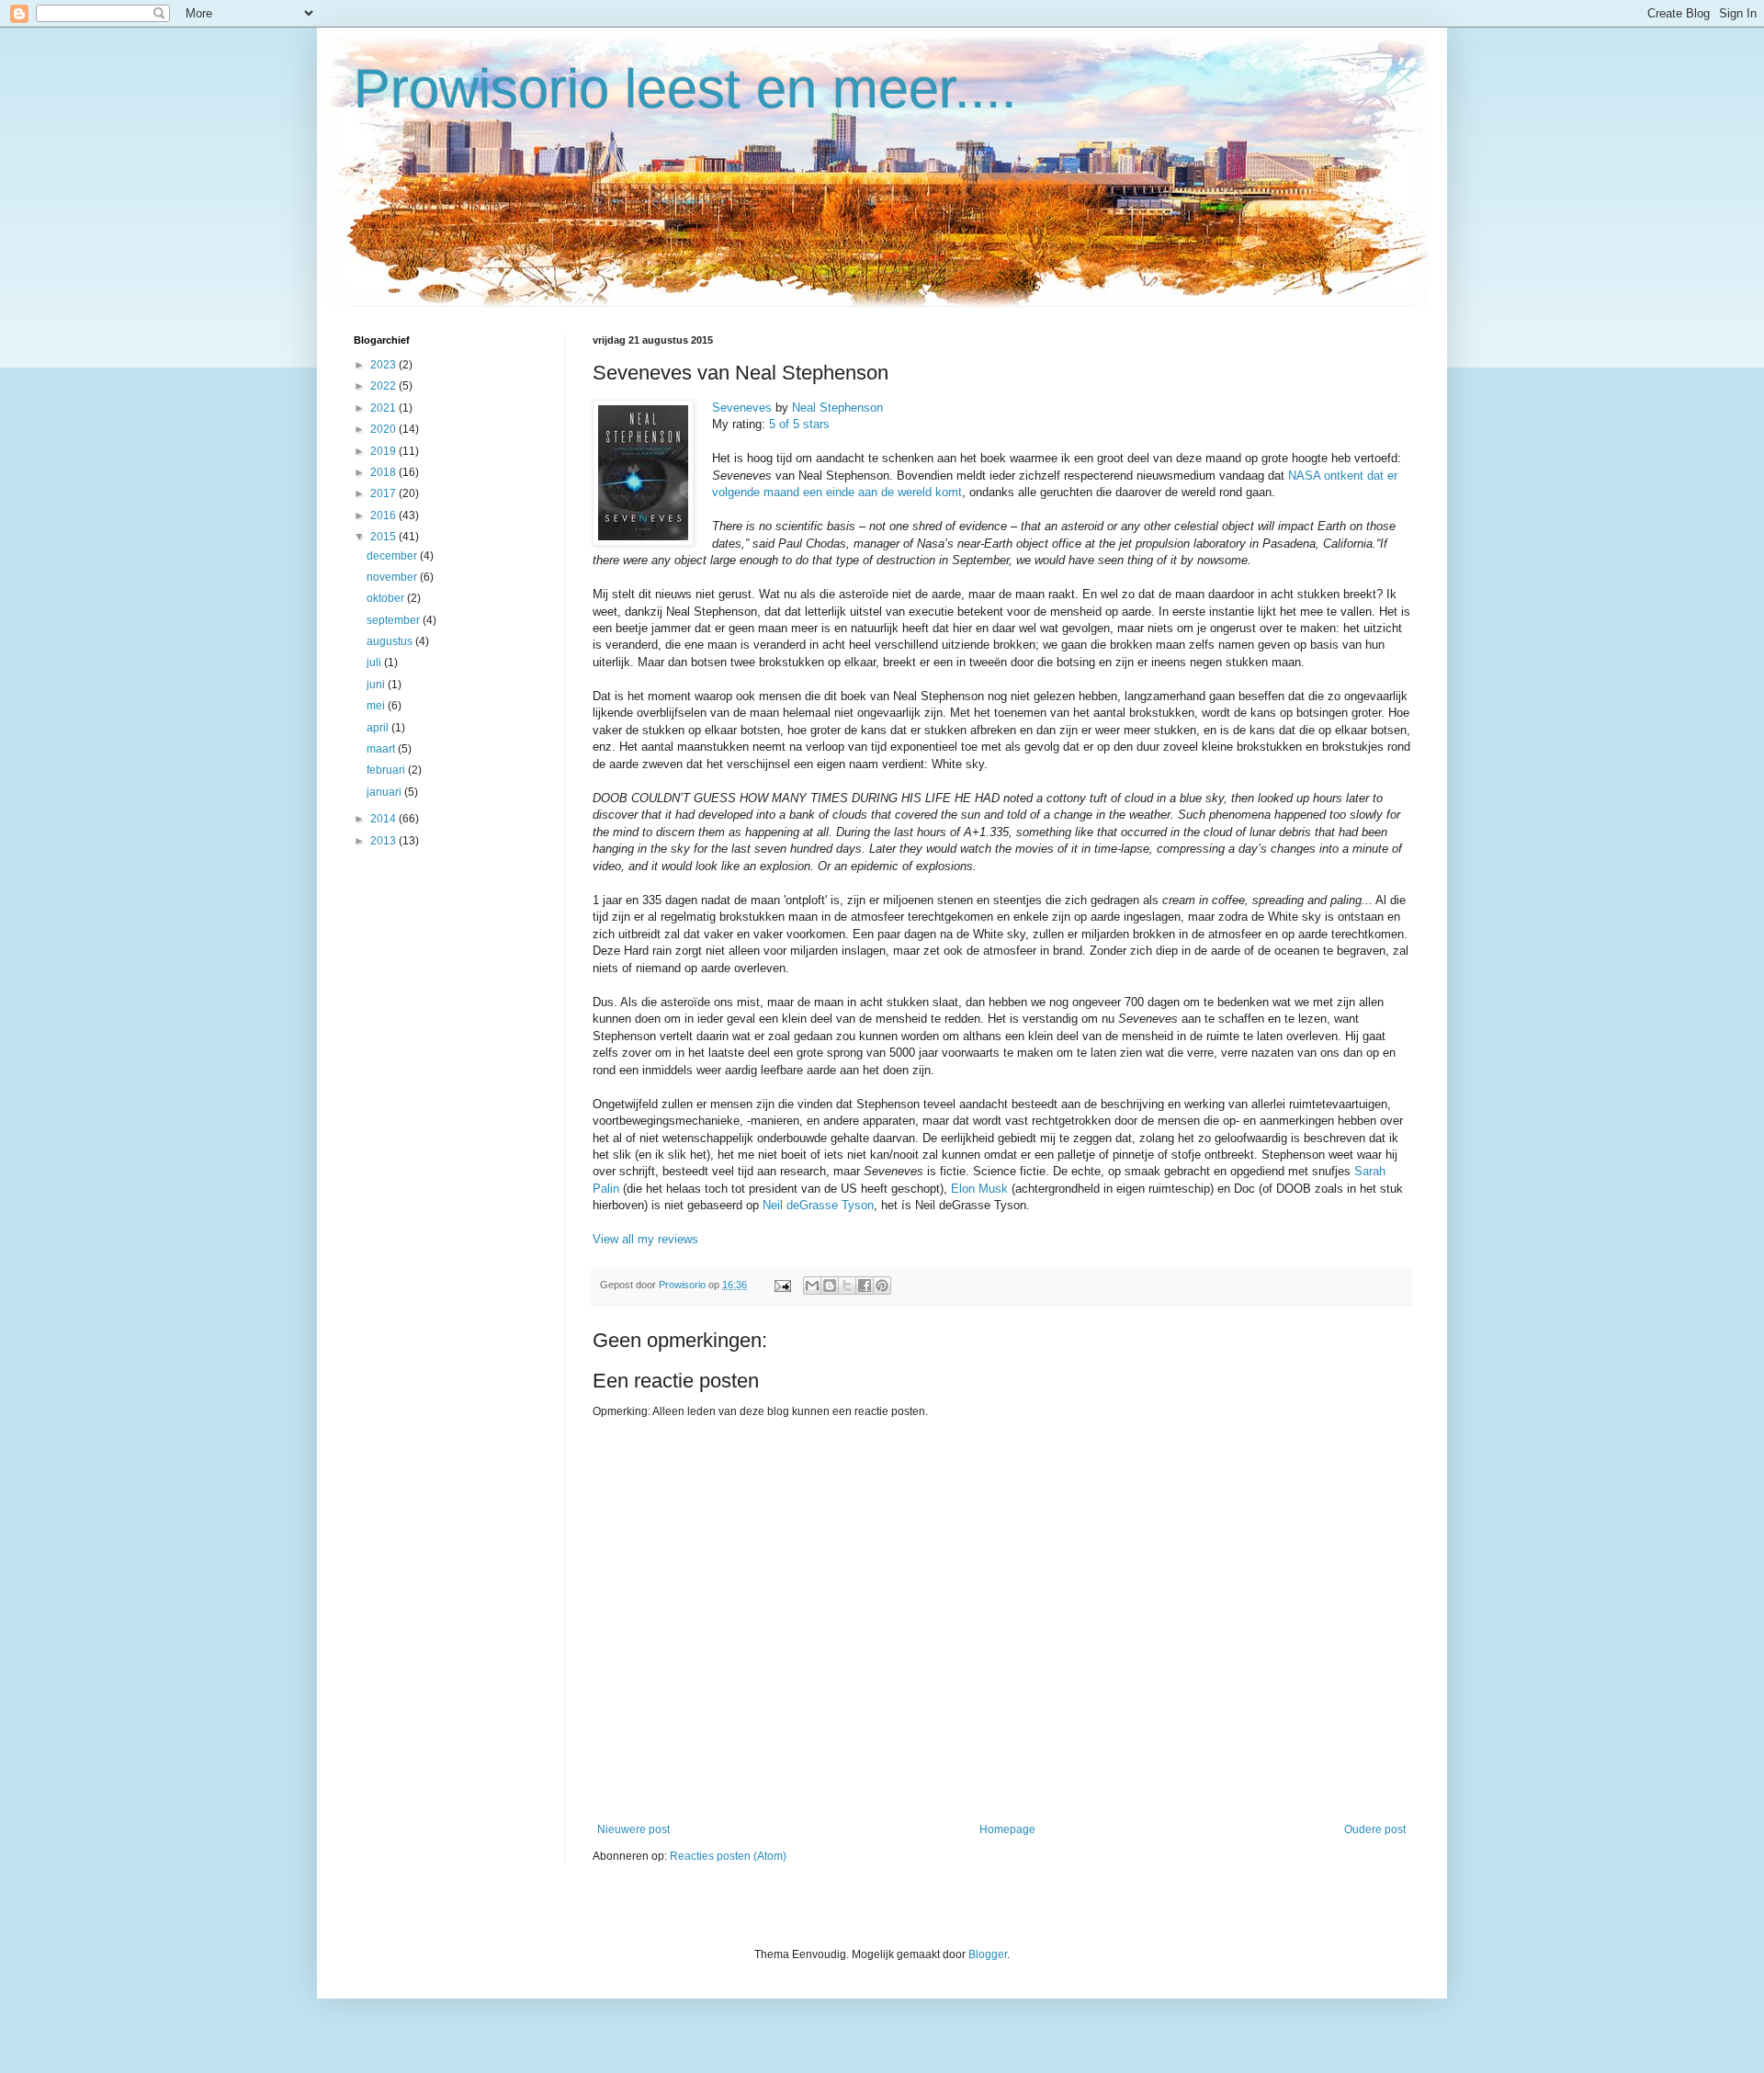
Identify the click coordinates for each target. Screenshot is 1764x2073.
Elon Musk (979, 1189)
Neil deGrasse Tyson (818, 1205)
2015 (384, 537)
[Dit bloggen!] (830, 1286)
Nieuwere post (633, 1829)
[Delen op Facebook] (865, 1286)
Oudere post (1375, 1829)
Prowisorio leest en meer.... (685, 89)
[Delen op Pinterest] (882, 1286)
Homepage (1007, 1829)
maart (382, 749)
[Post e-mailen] (782, 1285)
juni (377, 685)
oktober (387, 598)
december (393, 556)
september (395, 620)
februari (387, 770)
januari (385, 792)
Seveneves (742, 408)
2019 (384, 451)
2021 (384, 408)
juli (375, 663)
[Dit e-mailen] (812, 1286)
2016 (384, 515)
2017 (384, 493)
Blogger (988, 1954)
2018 (384, 472)
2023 (384, 365)
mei (377, 706)
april (379, 728)
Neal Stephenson (837, 408)
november (393, 577)
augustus (391, 641)
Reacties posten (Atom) (728, 1856)
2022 (384, 386)
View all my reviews (645, 1239)
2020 (384, 429)
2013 (384, 841)
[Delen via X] (847, 1286)
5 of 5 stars (799, 424)
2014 (384, 819)
